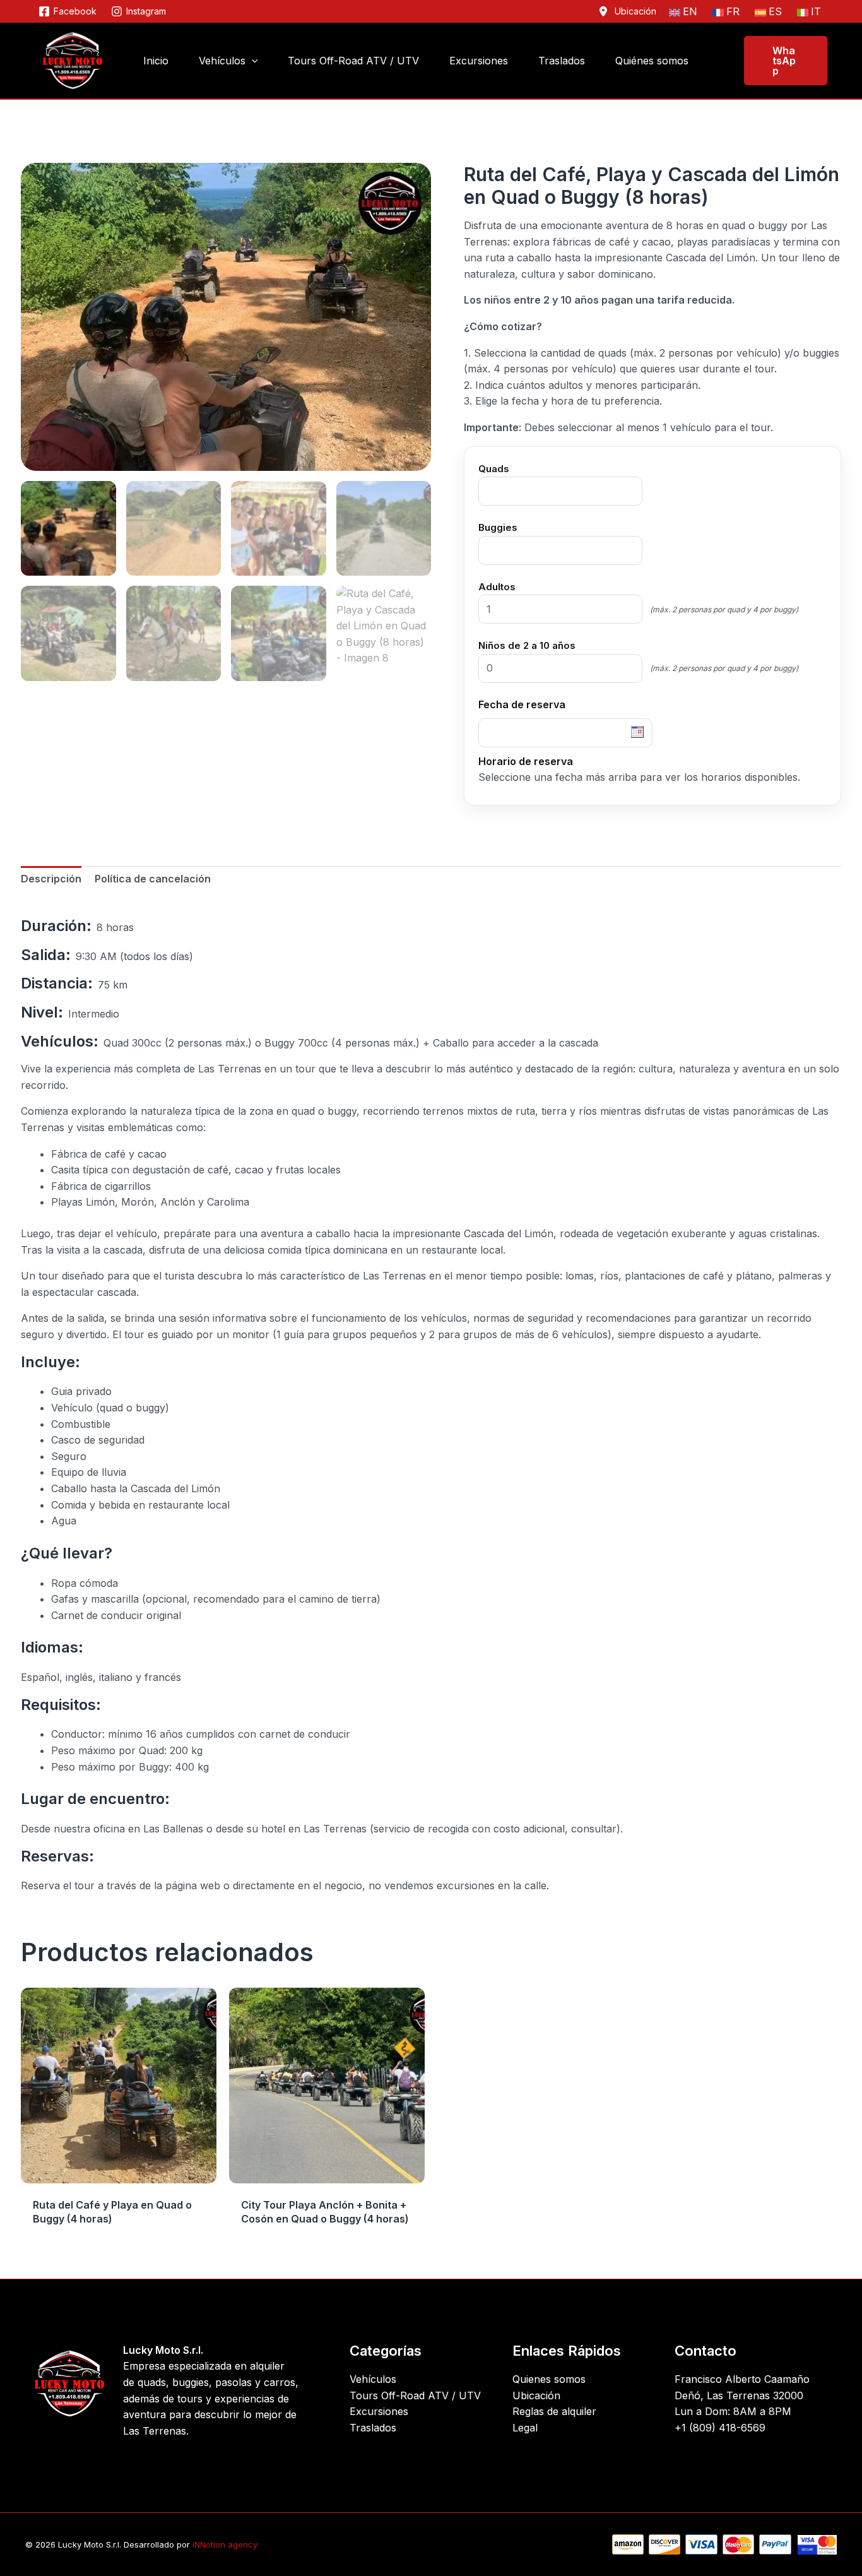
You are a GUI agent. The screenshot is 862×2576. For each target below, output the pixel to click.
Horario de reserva (526, 761)
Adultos (497, 587)
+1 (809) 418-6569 (720, 2428)
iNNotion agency (225, 2544)
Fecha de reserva (522, 704)
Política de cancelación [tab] (153, 879)
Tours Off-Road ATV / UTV (415, 2395)
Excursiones (379, 2411)
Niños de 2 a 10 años (527, 645)
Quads (494, 469)
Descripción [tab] (51, 879)
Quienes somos (549, 2379)
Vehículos (373, 2379)
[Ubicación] (627, 11)
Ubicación (536, 2395)
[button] (252, 61)
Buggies (498, 527)
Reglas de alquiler (554, 2411)
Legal (525, 2428)
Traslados (373, 2428)
